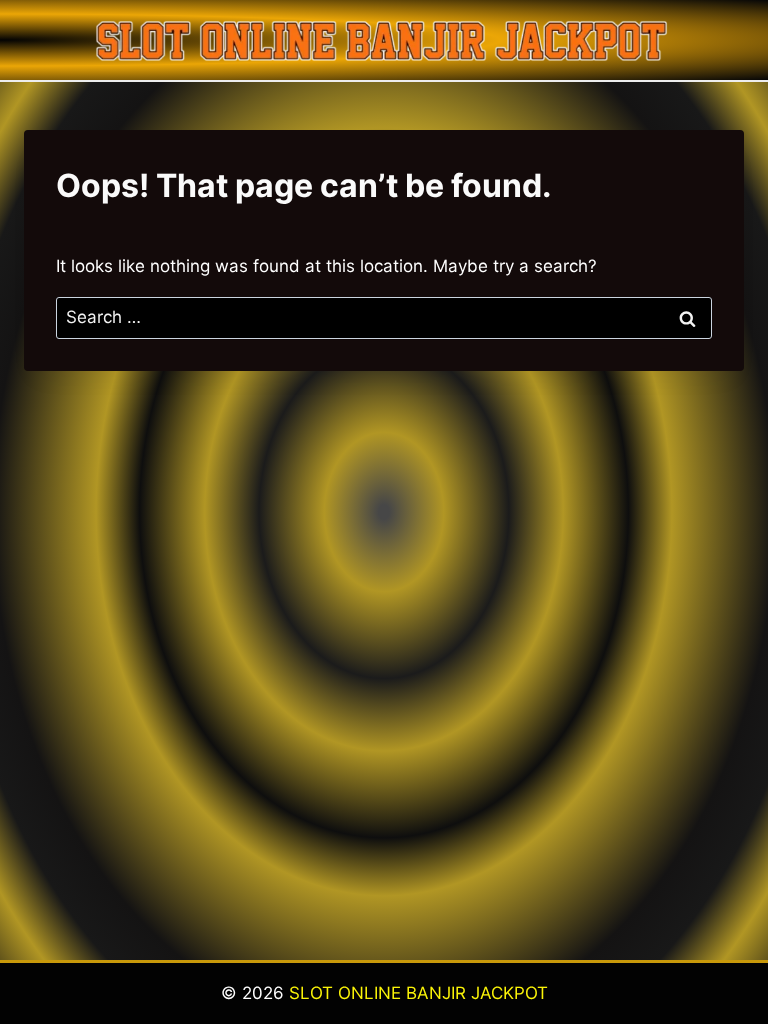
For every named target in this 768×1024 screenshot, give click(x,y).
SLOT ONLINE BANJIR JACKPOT (418, 993)
